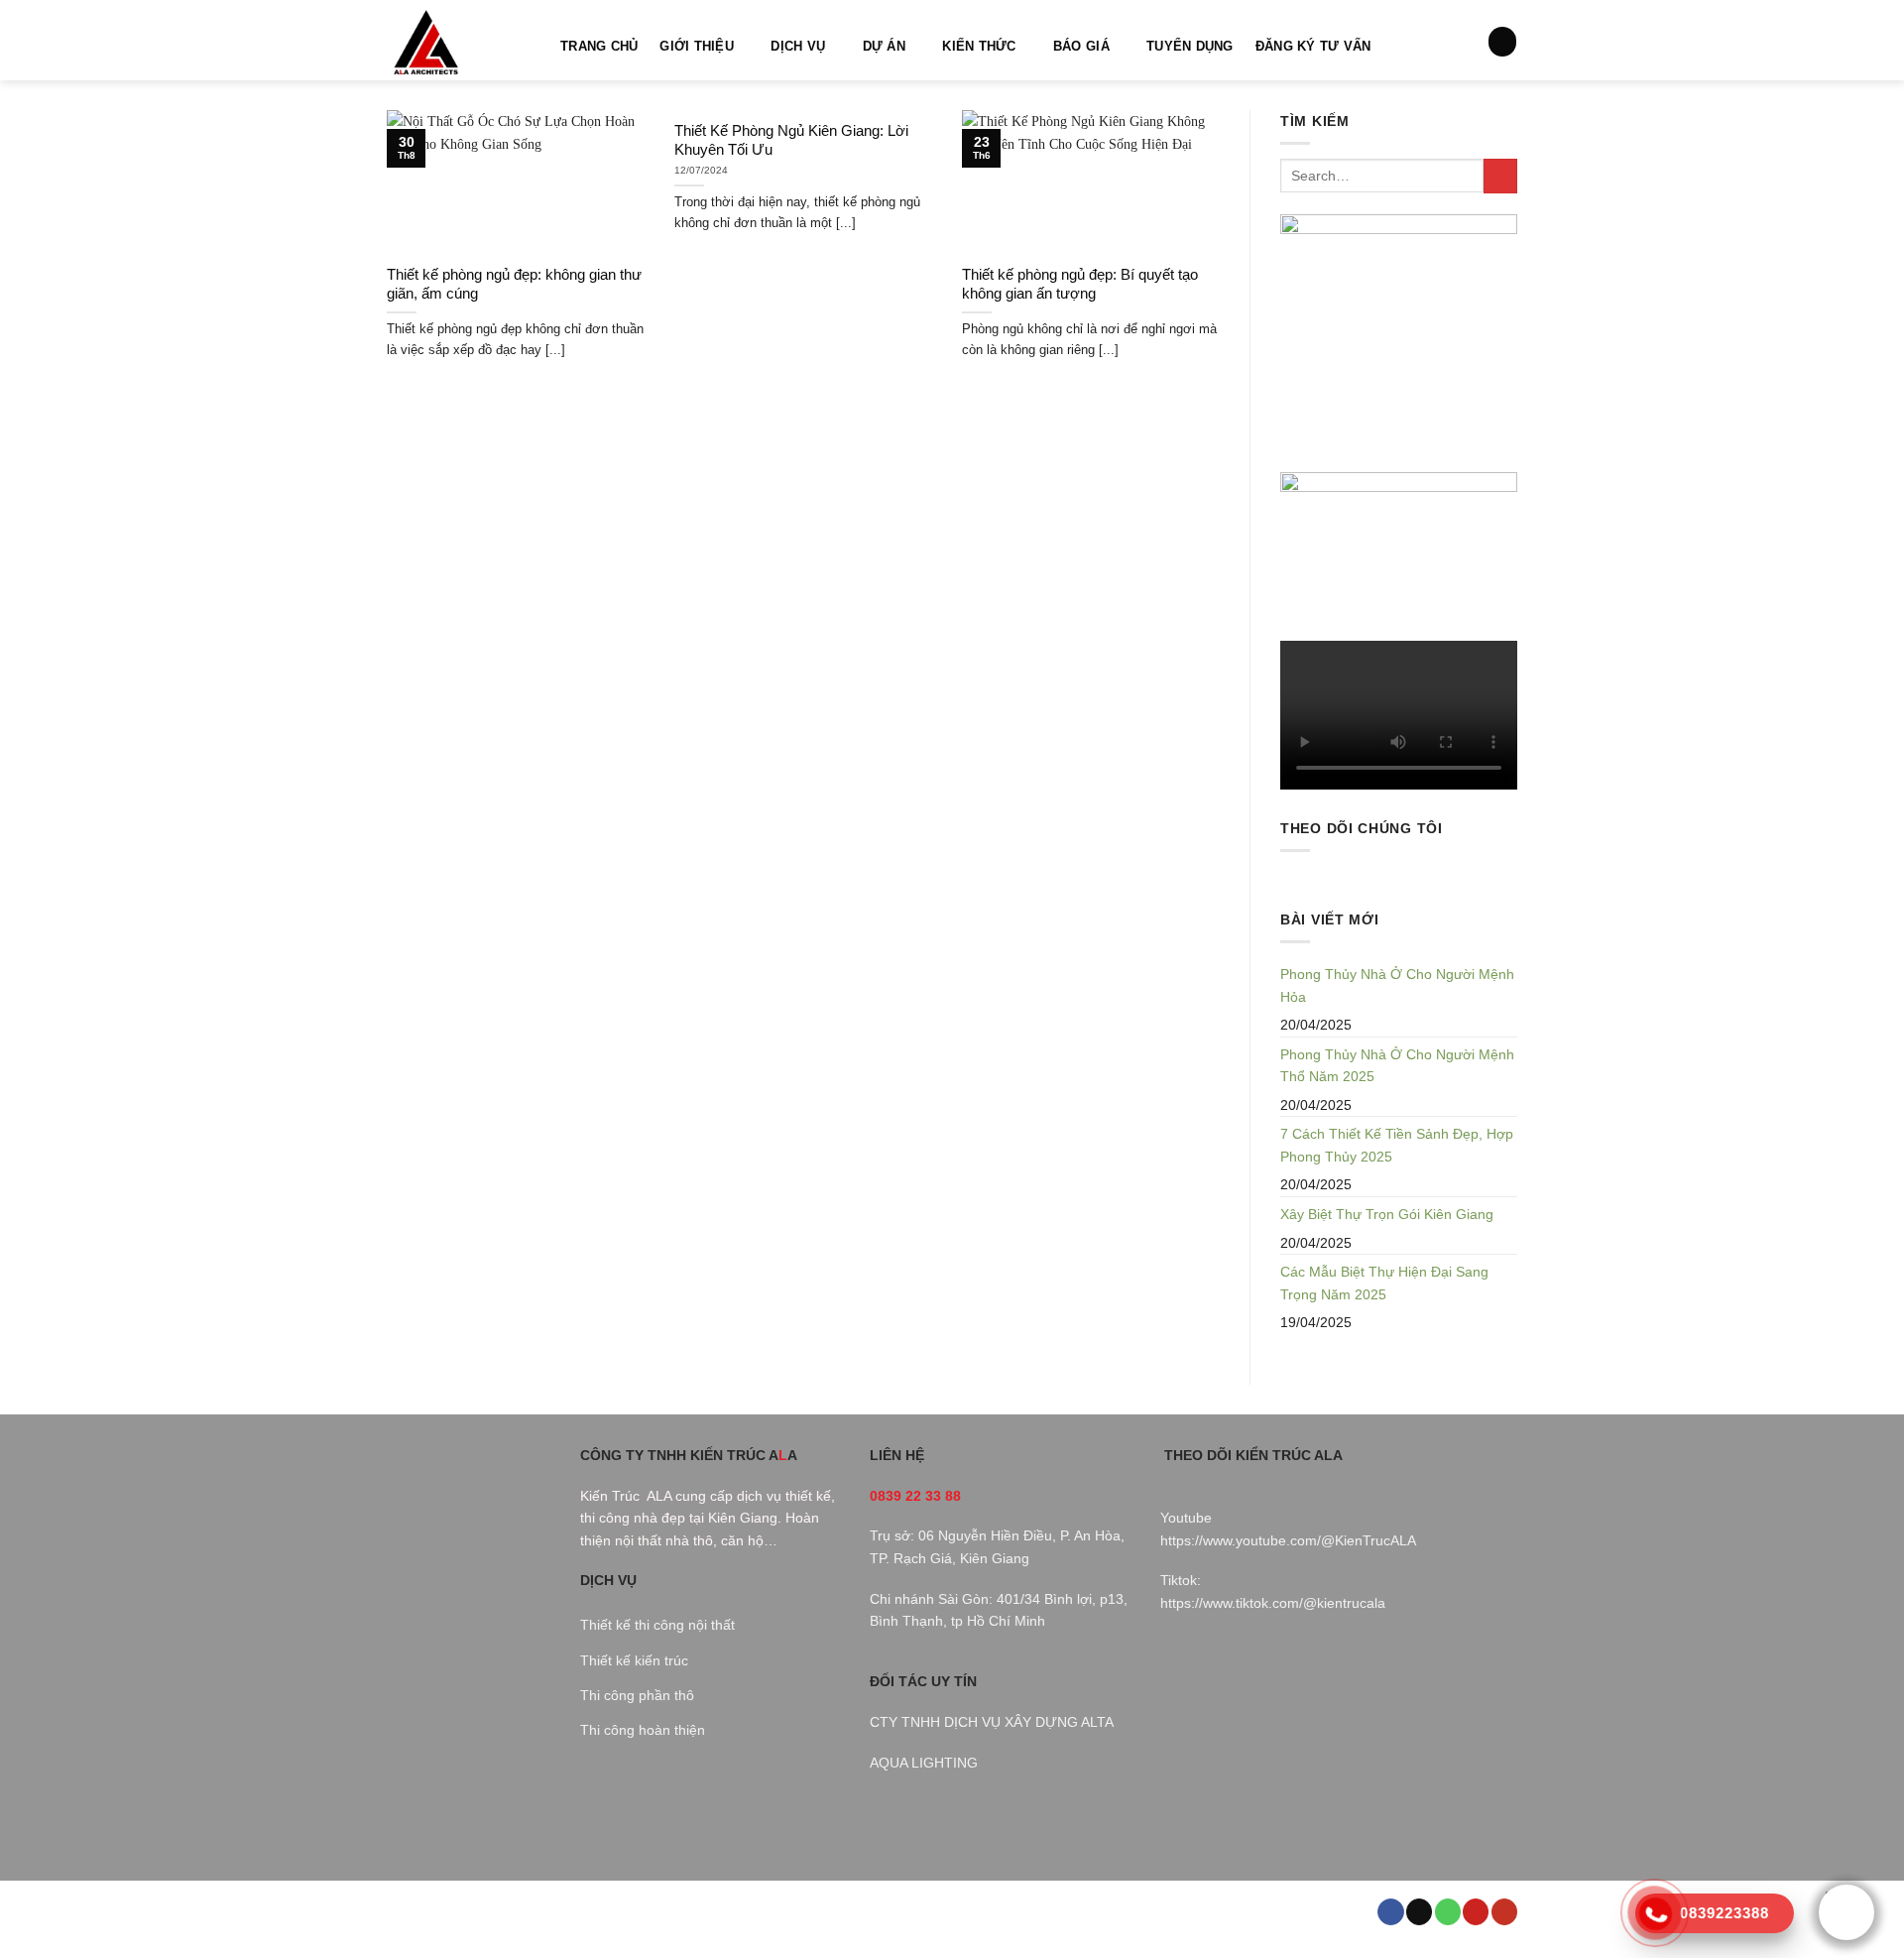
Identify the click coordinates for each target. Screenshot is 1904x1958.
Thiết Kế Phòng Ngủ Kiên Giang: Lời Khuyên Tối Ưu (791, 140)
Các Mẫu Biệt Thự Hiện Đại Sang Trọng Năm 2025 (1384, 1283)
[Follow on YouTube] (1504, 1912)
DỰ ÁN (884, 47)
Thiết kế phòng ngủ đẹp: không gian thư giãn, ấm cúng (514, 284)
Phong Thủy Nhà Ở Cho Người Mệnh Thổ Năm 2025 (1397, 1066)
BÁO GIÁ (1081, 47)
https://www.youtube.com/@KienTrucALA (1288, 1540)
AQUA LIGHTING (924, 1763)
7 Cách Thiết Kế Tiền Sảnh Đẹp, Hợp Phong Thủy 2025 (1397, 1145)
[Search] (1502, 41)
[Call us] (1448, 1912)
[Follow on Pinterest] (1476, 1912)
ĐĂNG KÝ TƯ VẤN (1313, 47)
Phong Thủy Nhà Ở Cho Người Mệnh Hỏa (1397, 985)
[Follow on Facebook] (1390, 1912)
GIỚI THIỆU (697, 47)
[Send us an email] (1419, 1912)
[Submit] (1500, 176)
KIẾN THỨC (979, 47)
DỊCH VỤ (798, 47)
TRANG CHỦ (599, 47)
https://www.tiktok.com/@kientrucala (1273, 1603)
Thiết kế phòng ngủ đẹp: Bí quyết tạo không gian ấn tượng (1080, 284)
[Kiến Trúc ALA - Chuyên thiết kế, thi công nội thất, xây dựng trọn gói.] (459, 40)
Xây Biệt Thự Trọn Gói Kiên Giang (1387, 1214)
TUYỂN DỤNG (1190, 47)
